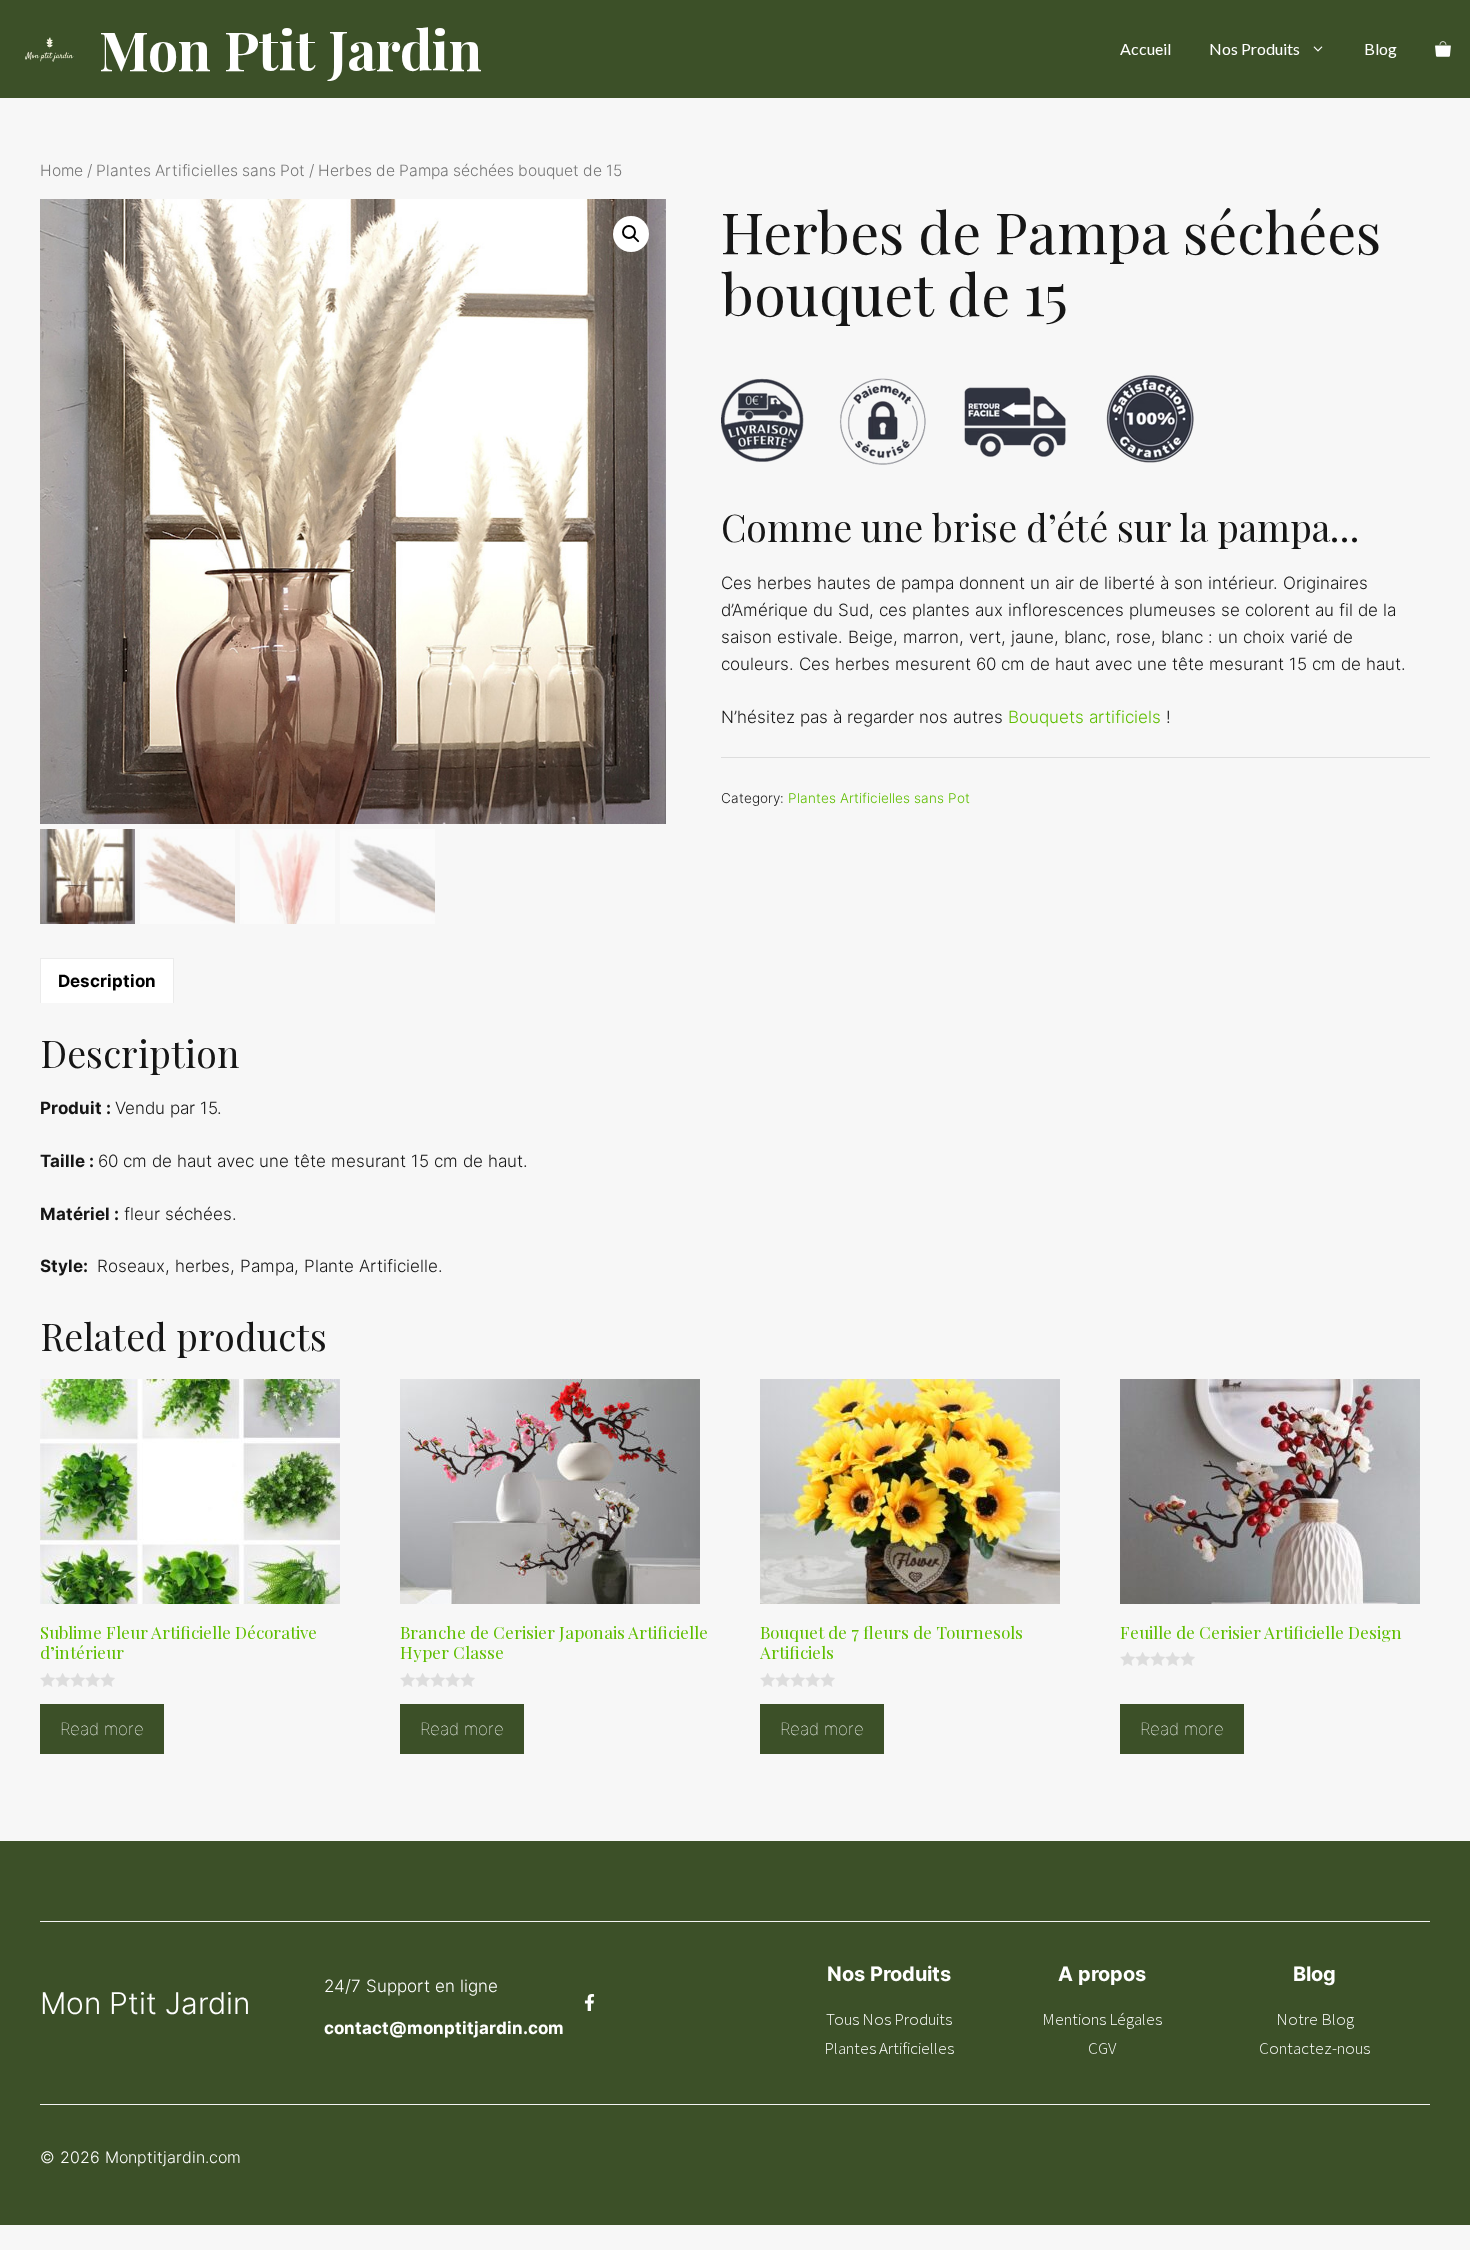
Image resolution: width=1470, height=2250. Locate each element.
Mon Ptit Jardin (290, 49)
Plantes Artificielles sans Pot (200, 170)
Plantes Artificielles (889, 2048)
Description (107, 981)
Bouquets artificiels (1084, 717)
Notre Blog (1315, 2019)
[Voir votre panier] (1443, 49)
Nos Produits (1254, 48)
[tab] (107, 980)
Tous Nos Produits (889, 2019)
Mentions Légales (1102, 2019)
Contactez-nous (1314, 2048)
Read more (102, 1729)
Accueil (1145, 48)
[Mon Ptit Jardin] (49, 49)
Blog (1380, 48)
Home (61, 170)
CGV (1102, 2048)
